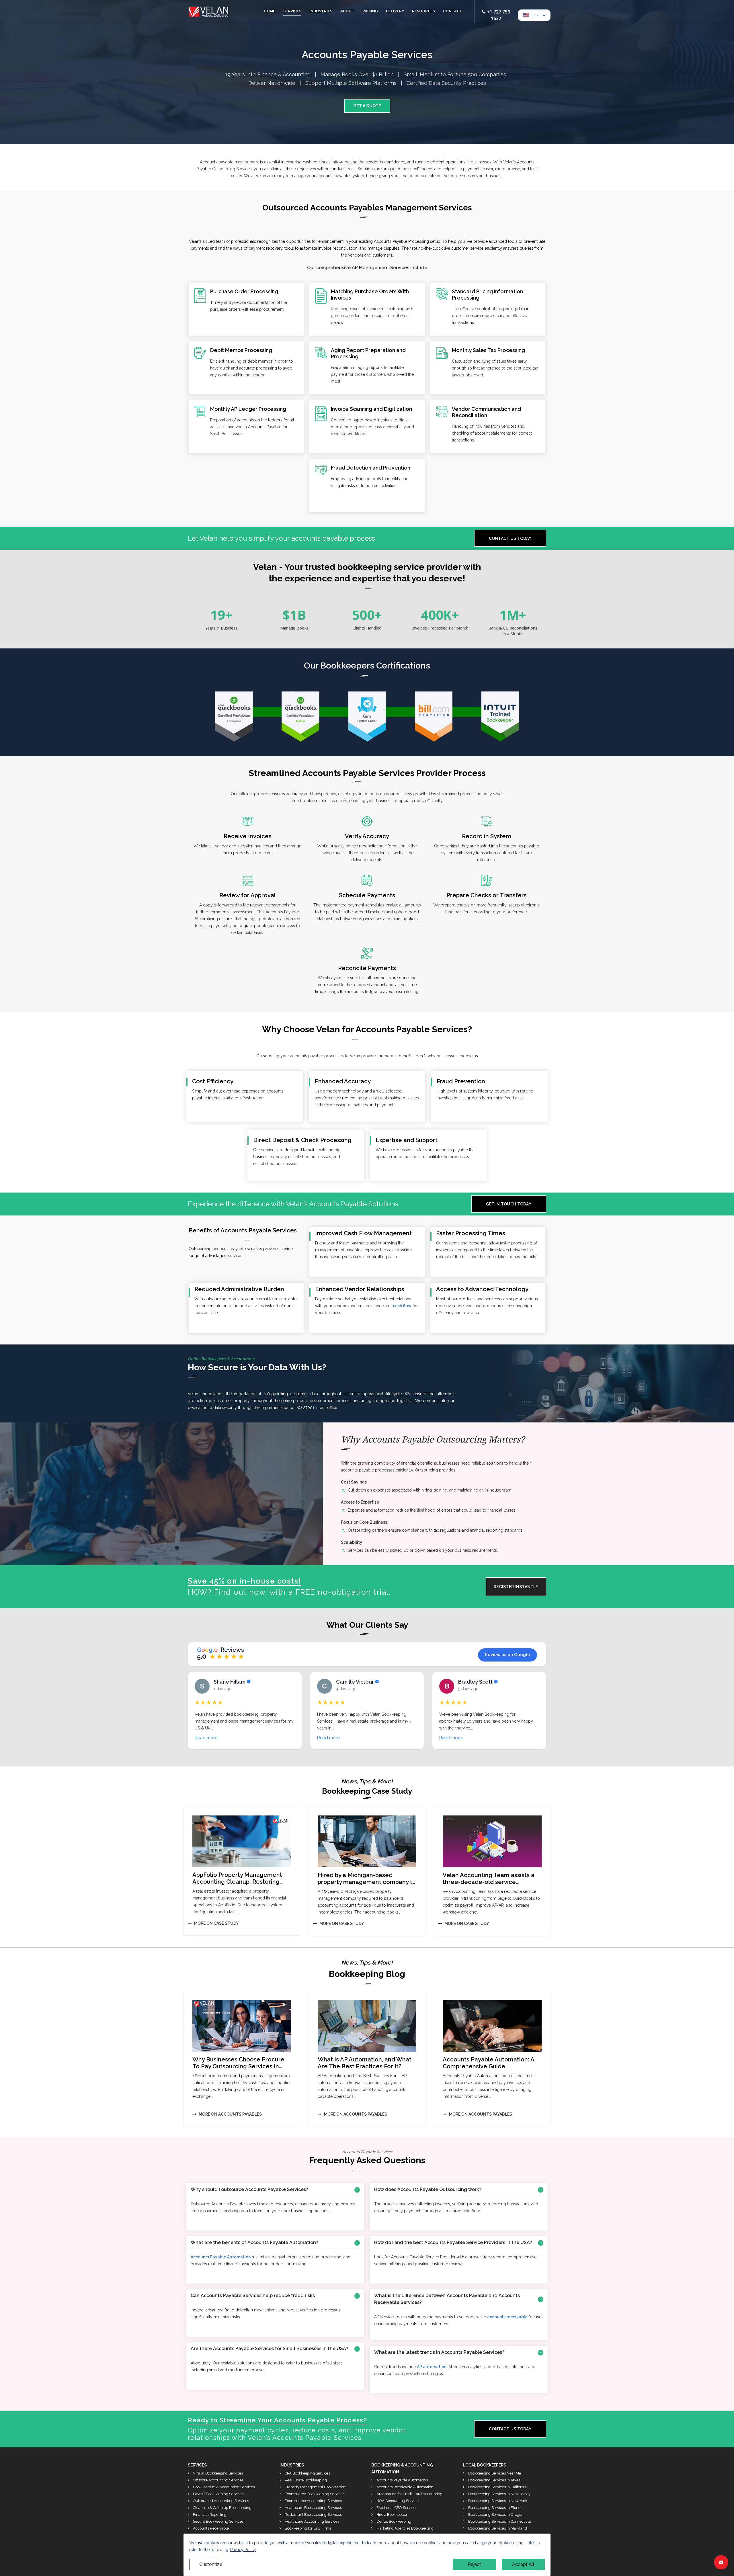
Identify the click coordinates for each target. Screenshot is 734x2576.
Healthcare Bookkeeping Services (313, 2508)
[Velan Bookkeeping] (209, 9)
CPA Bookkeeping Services (307, 2473)
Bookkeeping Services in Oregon (495, 2515)
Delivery (395, 11)
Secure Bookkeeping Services (218, 2521)
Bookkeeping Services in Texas (494, 2480)
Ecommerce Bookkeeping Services (314, 2494)
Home (270, 11)
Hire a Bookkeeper (392, 2515)
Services (292, 11)
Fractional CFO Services (396, 2508)
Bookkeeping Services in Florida (495, 2508)
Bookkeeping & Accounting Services (223, 2487)
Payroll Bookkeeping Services (218, 2494)
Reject (474, 2564)
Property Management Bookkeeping (315, 2487)
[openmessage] (721, 2562)
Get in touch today (509, 1204)
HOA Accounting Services (398, 2501)
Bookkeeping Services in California (497, 2487)
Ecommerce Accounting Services (313, 2501)
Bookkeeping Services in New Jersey (499, 2494)
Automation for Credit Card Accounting (409, 2494)
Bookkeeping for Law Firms (308, 2528)
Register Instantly (516, 1587)
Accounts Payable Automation (221, 2257)
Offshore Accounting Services (218, 2480)
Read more (206, 1738)
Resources (423, 11)
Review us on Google (507, 1655)
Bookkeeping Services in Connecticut (499, 2521)
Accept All (523, 2564)
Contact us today (510, 538)
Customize (211, 2564)
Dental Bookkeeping (393, 2521)
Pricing (370, 11)
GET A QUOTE (367, 106)
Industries (321, 11)
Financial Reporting (209, 2515)
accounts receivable (507, 2317)
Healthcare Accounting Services (312, 2521)
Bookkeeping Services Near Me (494, 2473)
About (347, 11)
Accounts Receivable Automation (404, 2487)
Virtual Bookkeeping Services (217, 2473)
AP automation (432, 2367)
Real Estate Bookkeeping (305, 2480)
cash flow (402, 1306)
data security (225, 1408)
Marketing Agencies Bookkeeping (405, 2528)
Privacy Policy (243, 2550)
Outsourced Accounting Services (220, 2501)
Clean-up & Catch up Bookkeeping (222, 2508)
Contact (453, 11)
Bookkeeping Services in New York (497, 2501)
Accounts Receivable (210, 2528)
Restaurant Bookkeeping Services (313, 2515)
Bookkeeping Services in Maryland (497, 2528)
